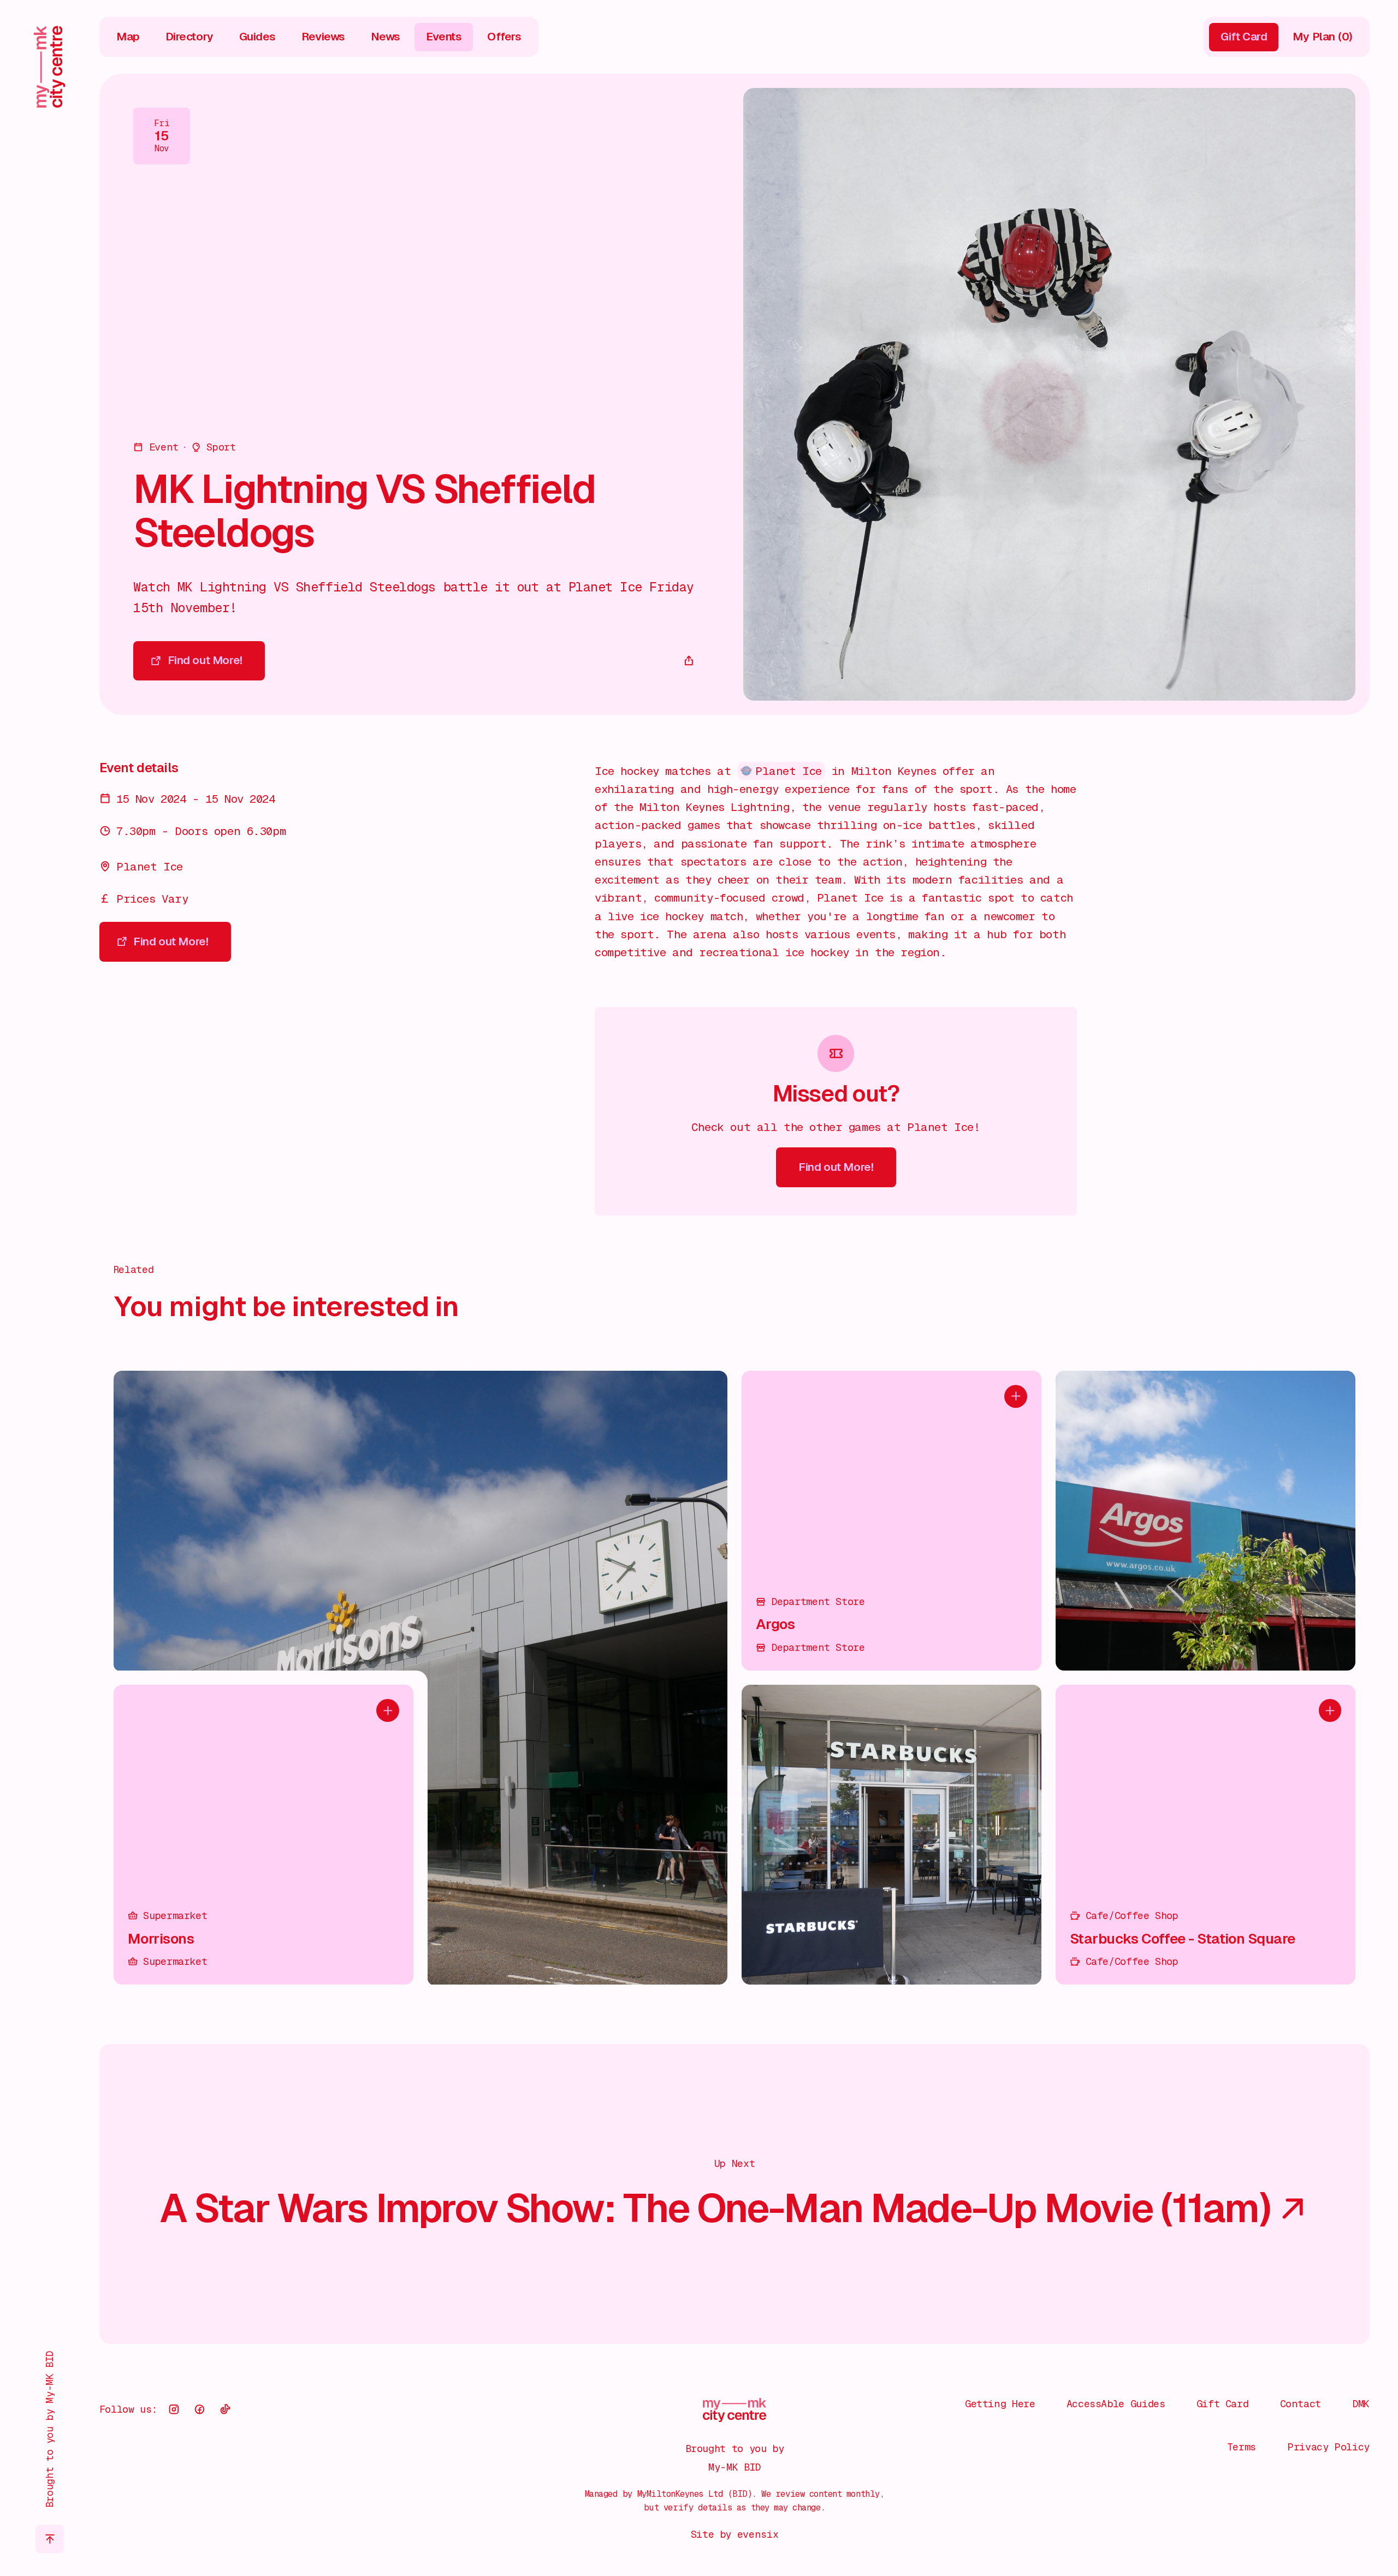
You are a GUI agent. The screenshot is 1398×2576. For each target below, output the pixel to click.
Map (128, 37)
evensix (758, 2534)
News (386, 37)
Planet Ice (789, 771)
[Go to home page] (49, 67)
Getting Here (1000, 2404)
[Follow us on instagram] (174, 2409)
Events (444, 37)
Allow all (1248, 2428)
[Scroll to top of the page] (50, 2539)
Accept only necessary (1247, 2474)
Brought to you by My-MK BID (49, 2429)
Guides (258, 37)
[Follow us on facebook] (199, 2409)
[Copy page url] (689, 661)
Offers (504, 37)
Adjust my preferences (1247, 2519)
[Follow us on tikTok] (225, 2409)
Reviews (323, 37)
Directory (189, 37)
